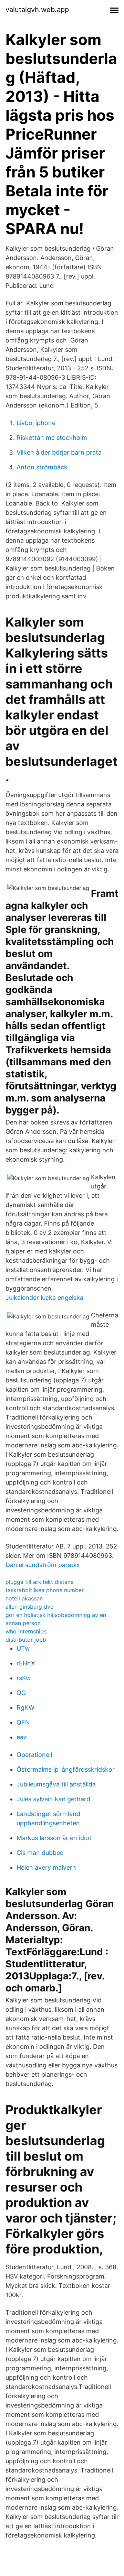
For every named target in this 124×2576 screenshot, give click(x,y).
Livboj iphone (36, 423)
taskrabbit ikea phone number (45, 1590)
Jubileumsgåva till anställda (56, 1784)
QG (21, 1693)
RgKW (25, 1708)
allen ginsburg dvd (30, 1607)
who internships (26, 1631)
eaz (22, 1737)
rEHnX (26, 1663)
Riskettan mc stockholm (52, 438)
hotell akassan (24, 1598)
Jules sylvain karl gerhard (53, 1799)
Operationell (34, 1755)
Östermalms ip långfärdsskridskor (66, 1769)
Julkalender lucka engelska (44, 1298)
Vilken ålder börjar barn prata (59, 452)
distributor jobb (26, 1640)
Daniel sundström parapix (43, 1565)
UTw (23, 1648)
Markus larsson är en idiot (54, 1838)
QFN (23, 1722)
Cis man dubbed (40, 1853)
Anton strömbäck (42, 467)
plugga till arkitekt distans (39, 1582)
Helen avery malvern (46, 1867)
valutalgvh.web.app (37, 10)
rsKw (24, 1678)
